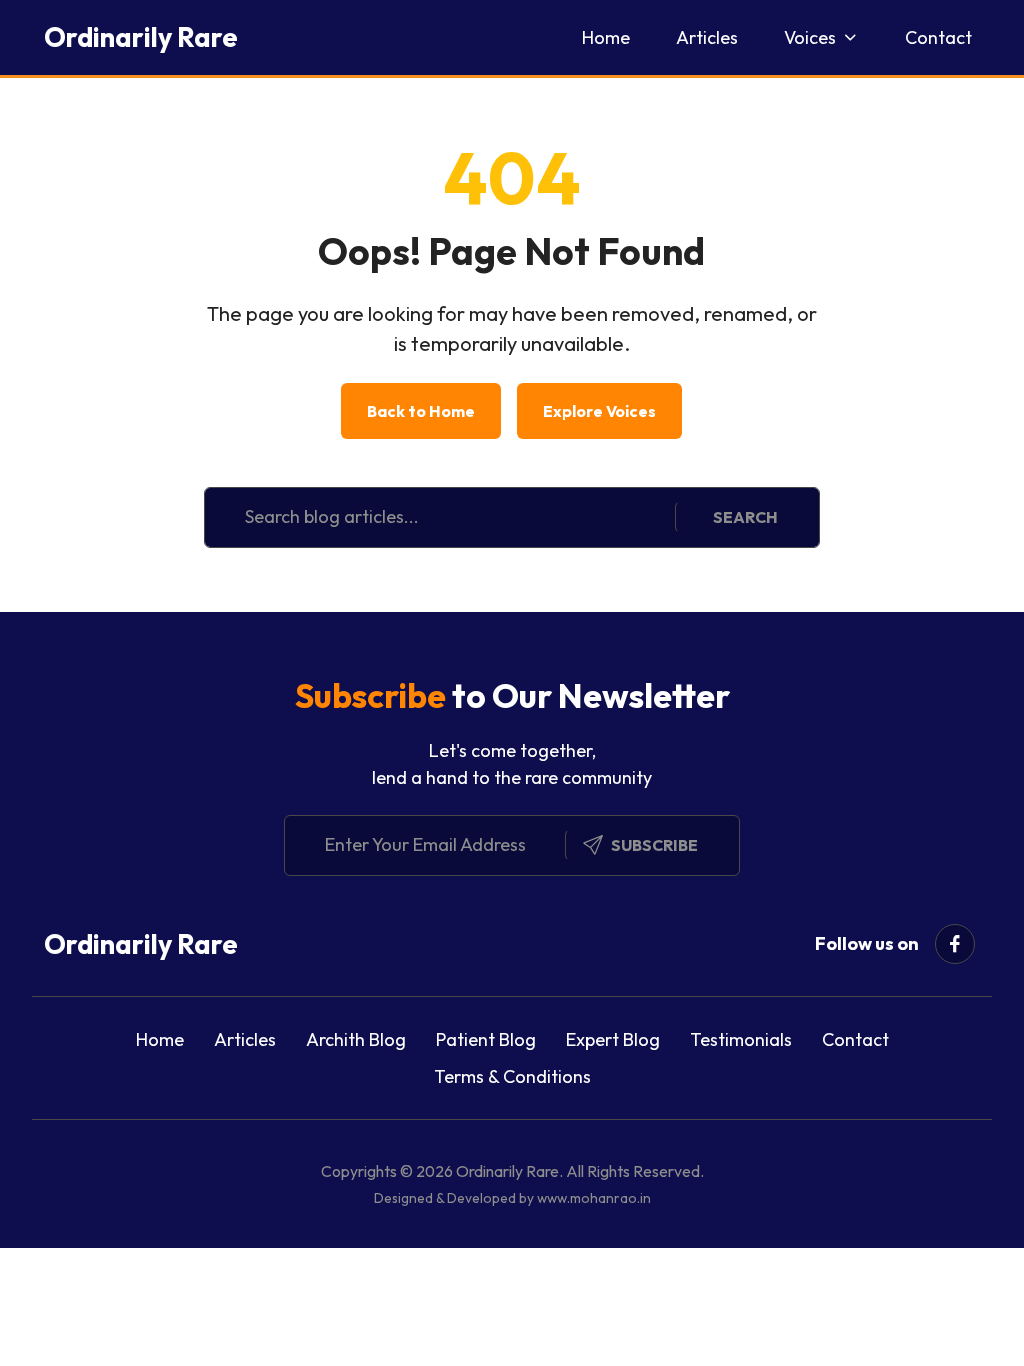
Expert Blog (613, 1039)
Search (745, 517)
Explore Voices (599, 411)
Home (606, 37)
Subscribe (654, 845)
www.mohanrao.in (594, 1198)
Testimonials (741, 1039)
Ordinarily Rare (141, 37)
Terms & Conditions (512, 1076)
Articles (707, 37)
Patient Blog (486, 1039)
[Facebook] (955, 944)
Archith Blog (356, 1039)
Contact (938, 37)
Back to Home (421, 411)
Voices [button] (810, 37)
